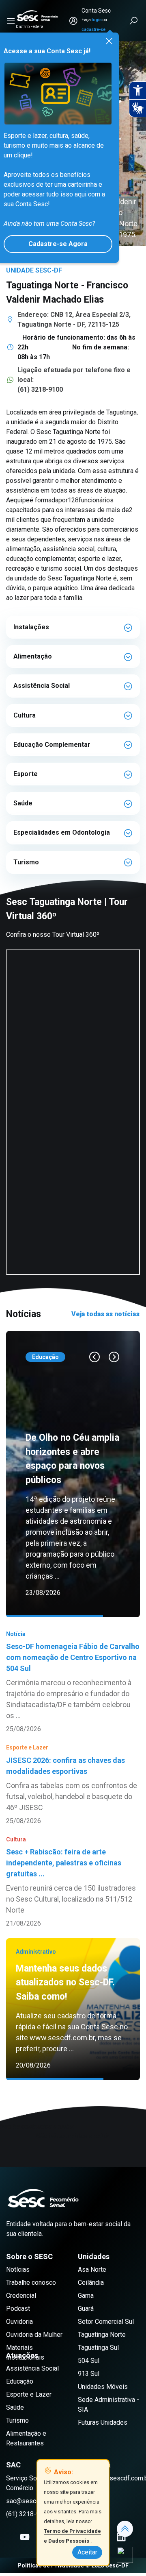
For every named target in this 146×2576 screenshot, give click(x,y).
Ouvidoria (19, 2335)
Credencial (21, 2309)
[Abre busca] (134, 21)
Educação (20, 2395)
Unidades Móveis (103, 2400)
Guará (86, 2322)
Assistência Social (32, 2382)
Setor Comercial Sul (106, 2335)
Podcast (18, 2322)
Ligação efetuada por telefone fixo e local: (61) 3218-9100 (74, 380)
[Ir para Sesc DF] (37, 16)
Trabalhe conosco (31, 2296)
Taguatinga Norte (102, 2348)
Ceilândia (91, 2296)
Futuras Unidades (103, 2436)
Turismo (17, 2434)
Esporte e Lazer (29, 2408)
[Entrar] (73, 21)
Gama (86, 2309)
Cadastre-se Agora (58, 244)
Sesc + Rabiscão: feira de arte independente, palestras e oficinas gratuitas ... (64, 1926)
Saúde (15, 2421)
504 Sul (89, 2374)
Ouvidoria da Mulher (34, 2348)
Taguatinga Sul (98, 2361)
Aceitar (87, 2552)
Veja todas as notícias (105, 1314)
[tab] (73, 627)
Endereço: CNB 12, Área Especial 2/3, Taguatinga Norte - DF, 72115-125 (74, 320)
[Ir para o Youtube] (25, 2551)
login (97, 20)
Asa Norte (92, 2283)
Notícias (18, 2283)
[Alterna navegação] (11, 21)
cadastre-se (93, 29)
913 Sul (89, 2387)
